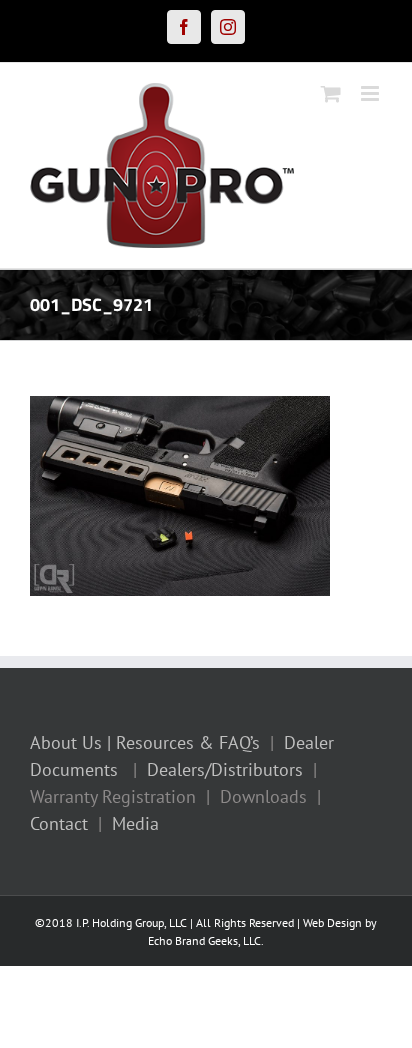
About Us (66, 742)
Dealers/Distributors (225, 769)
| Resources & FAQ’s (183, 742)
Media (135, 823)
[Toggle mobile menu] (371, 93)
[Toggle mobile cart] (331, 93)
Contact (59, 823)
